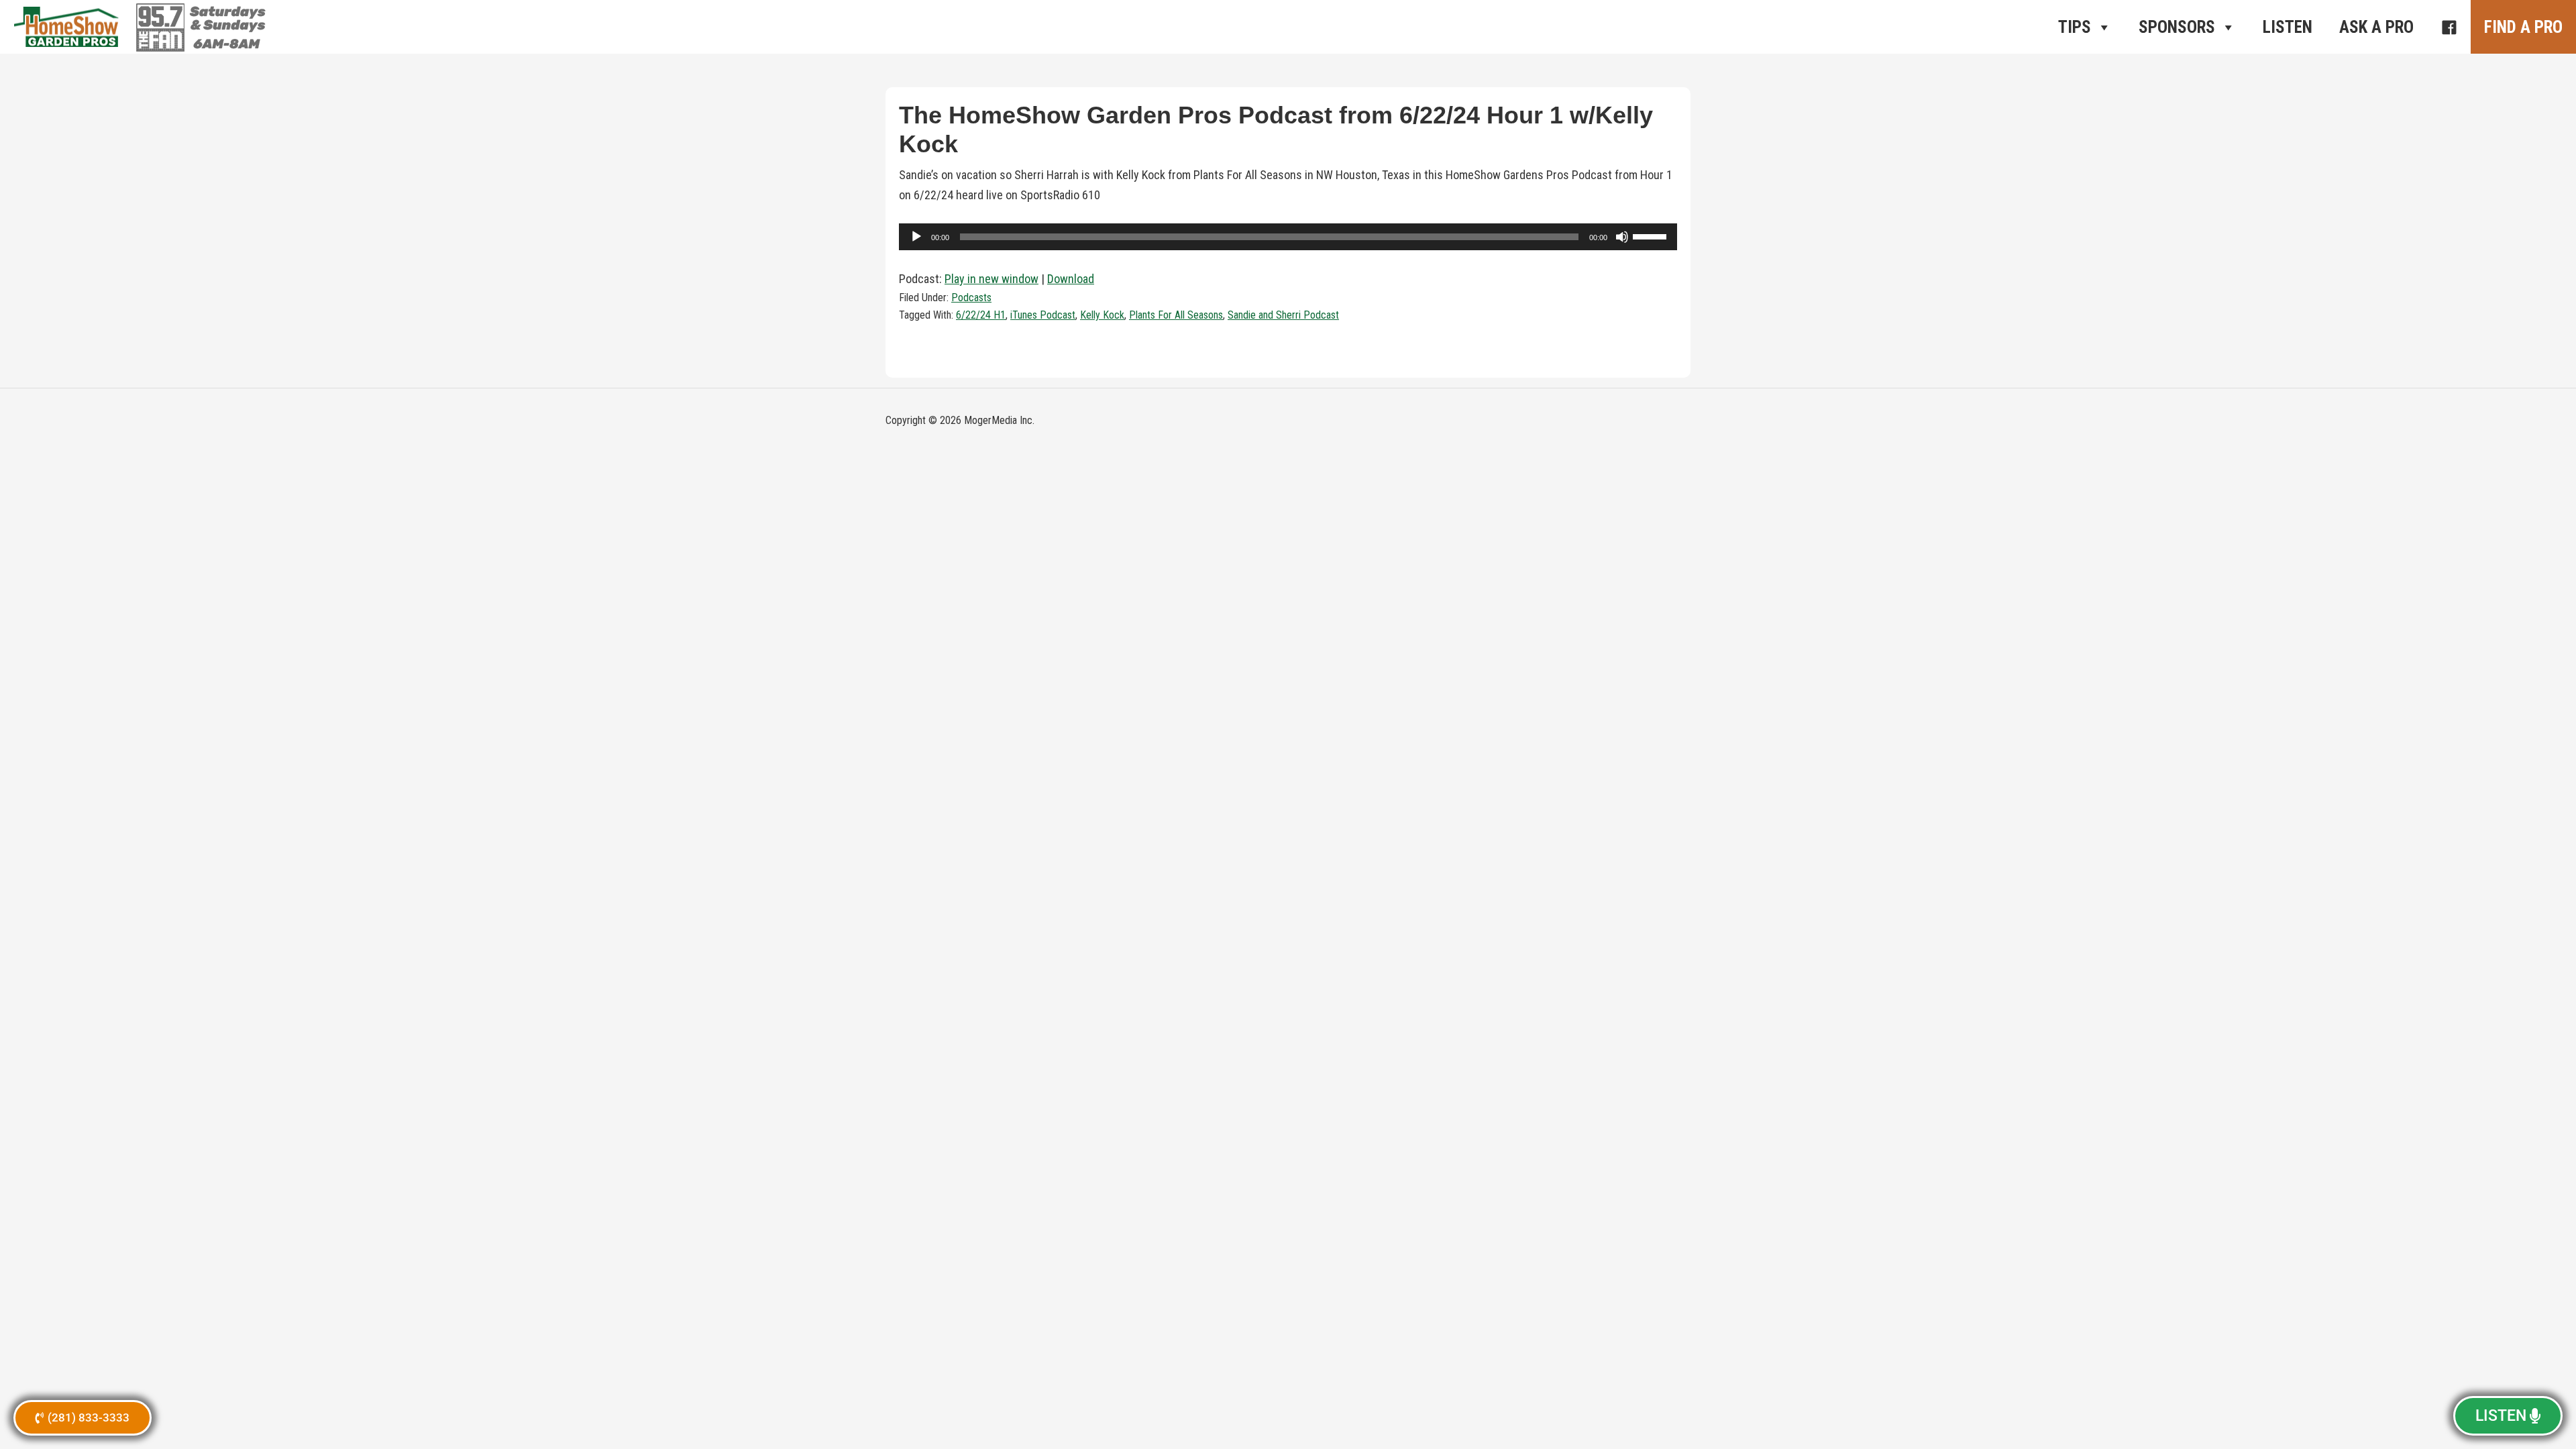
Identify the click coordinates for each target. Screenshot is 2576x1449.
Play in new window (991, 279)
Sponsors (2177, 27)
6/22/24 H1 (981, 315)
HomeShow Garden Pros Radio (67, 27)
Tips (2075, 27)
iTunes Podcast (1043, 315)
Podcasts (971, 298)
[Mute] (1622, 237)
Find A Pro (2523, 27)
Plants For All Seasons (1176, 315)
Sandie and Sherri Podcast (1283, 315)
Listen (2288, 27)
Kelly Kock (1102, 315)
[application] (1288, 237)
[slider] (1652, 235)
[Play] (916, 237)
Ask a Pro (2376, 27)
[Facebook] (2449, 27)
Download (1071, 279)
